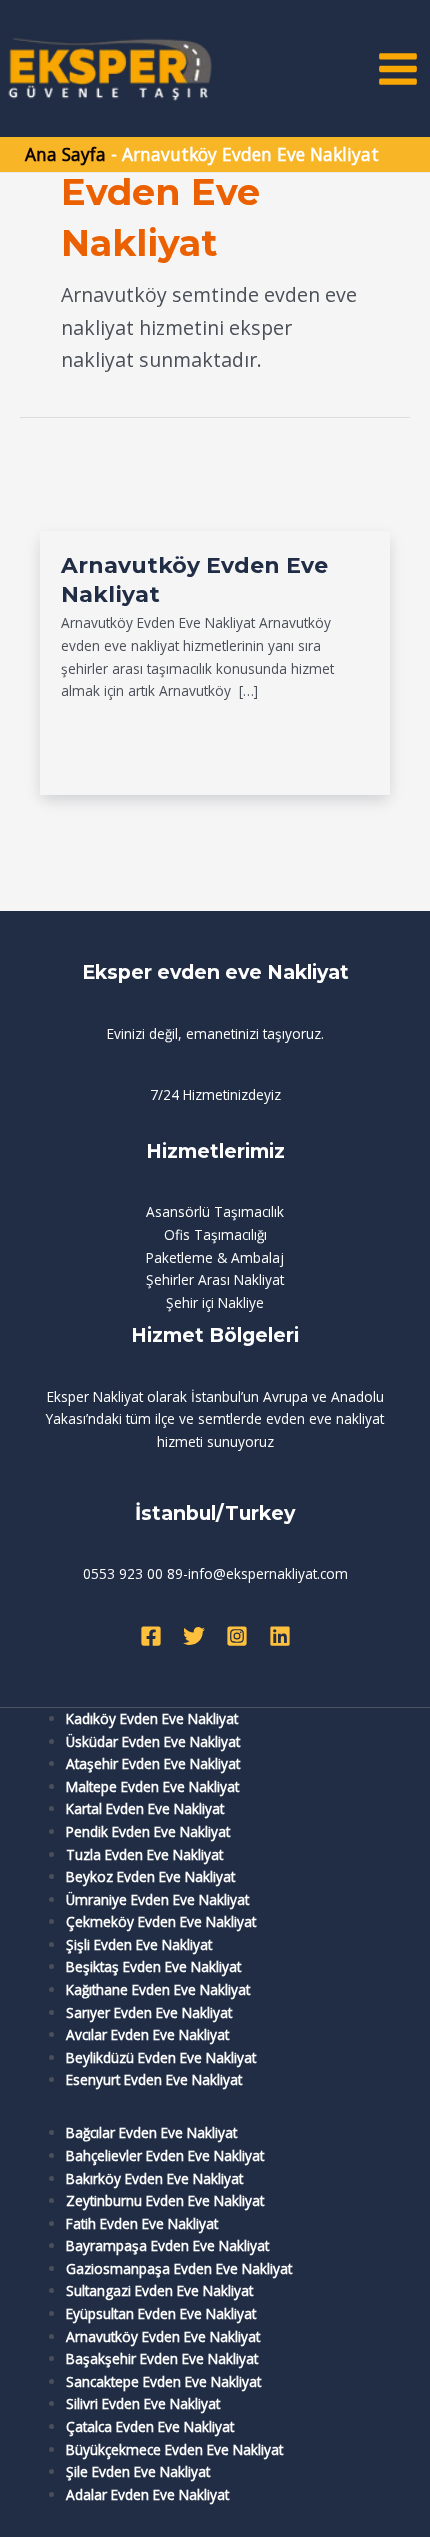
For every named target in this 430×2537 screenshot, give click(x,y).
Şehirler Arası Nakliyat (215, 1279)
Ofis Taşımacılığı (215, 1234)
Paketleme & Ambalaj (215, 1257)
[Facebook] (151, 1636)
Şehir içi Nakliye (215, 1302)
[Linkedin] (280, 1636)
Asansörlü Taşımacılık (215, 1211)
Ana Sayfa (65, 154)
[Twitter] (194, 1636)
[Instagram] (237, 1636)
